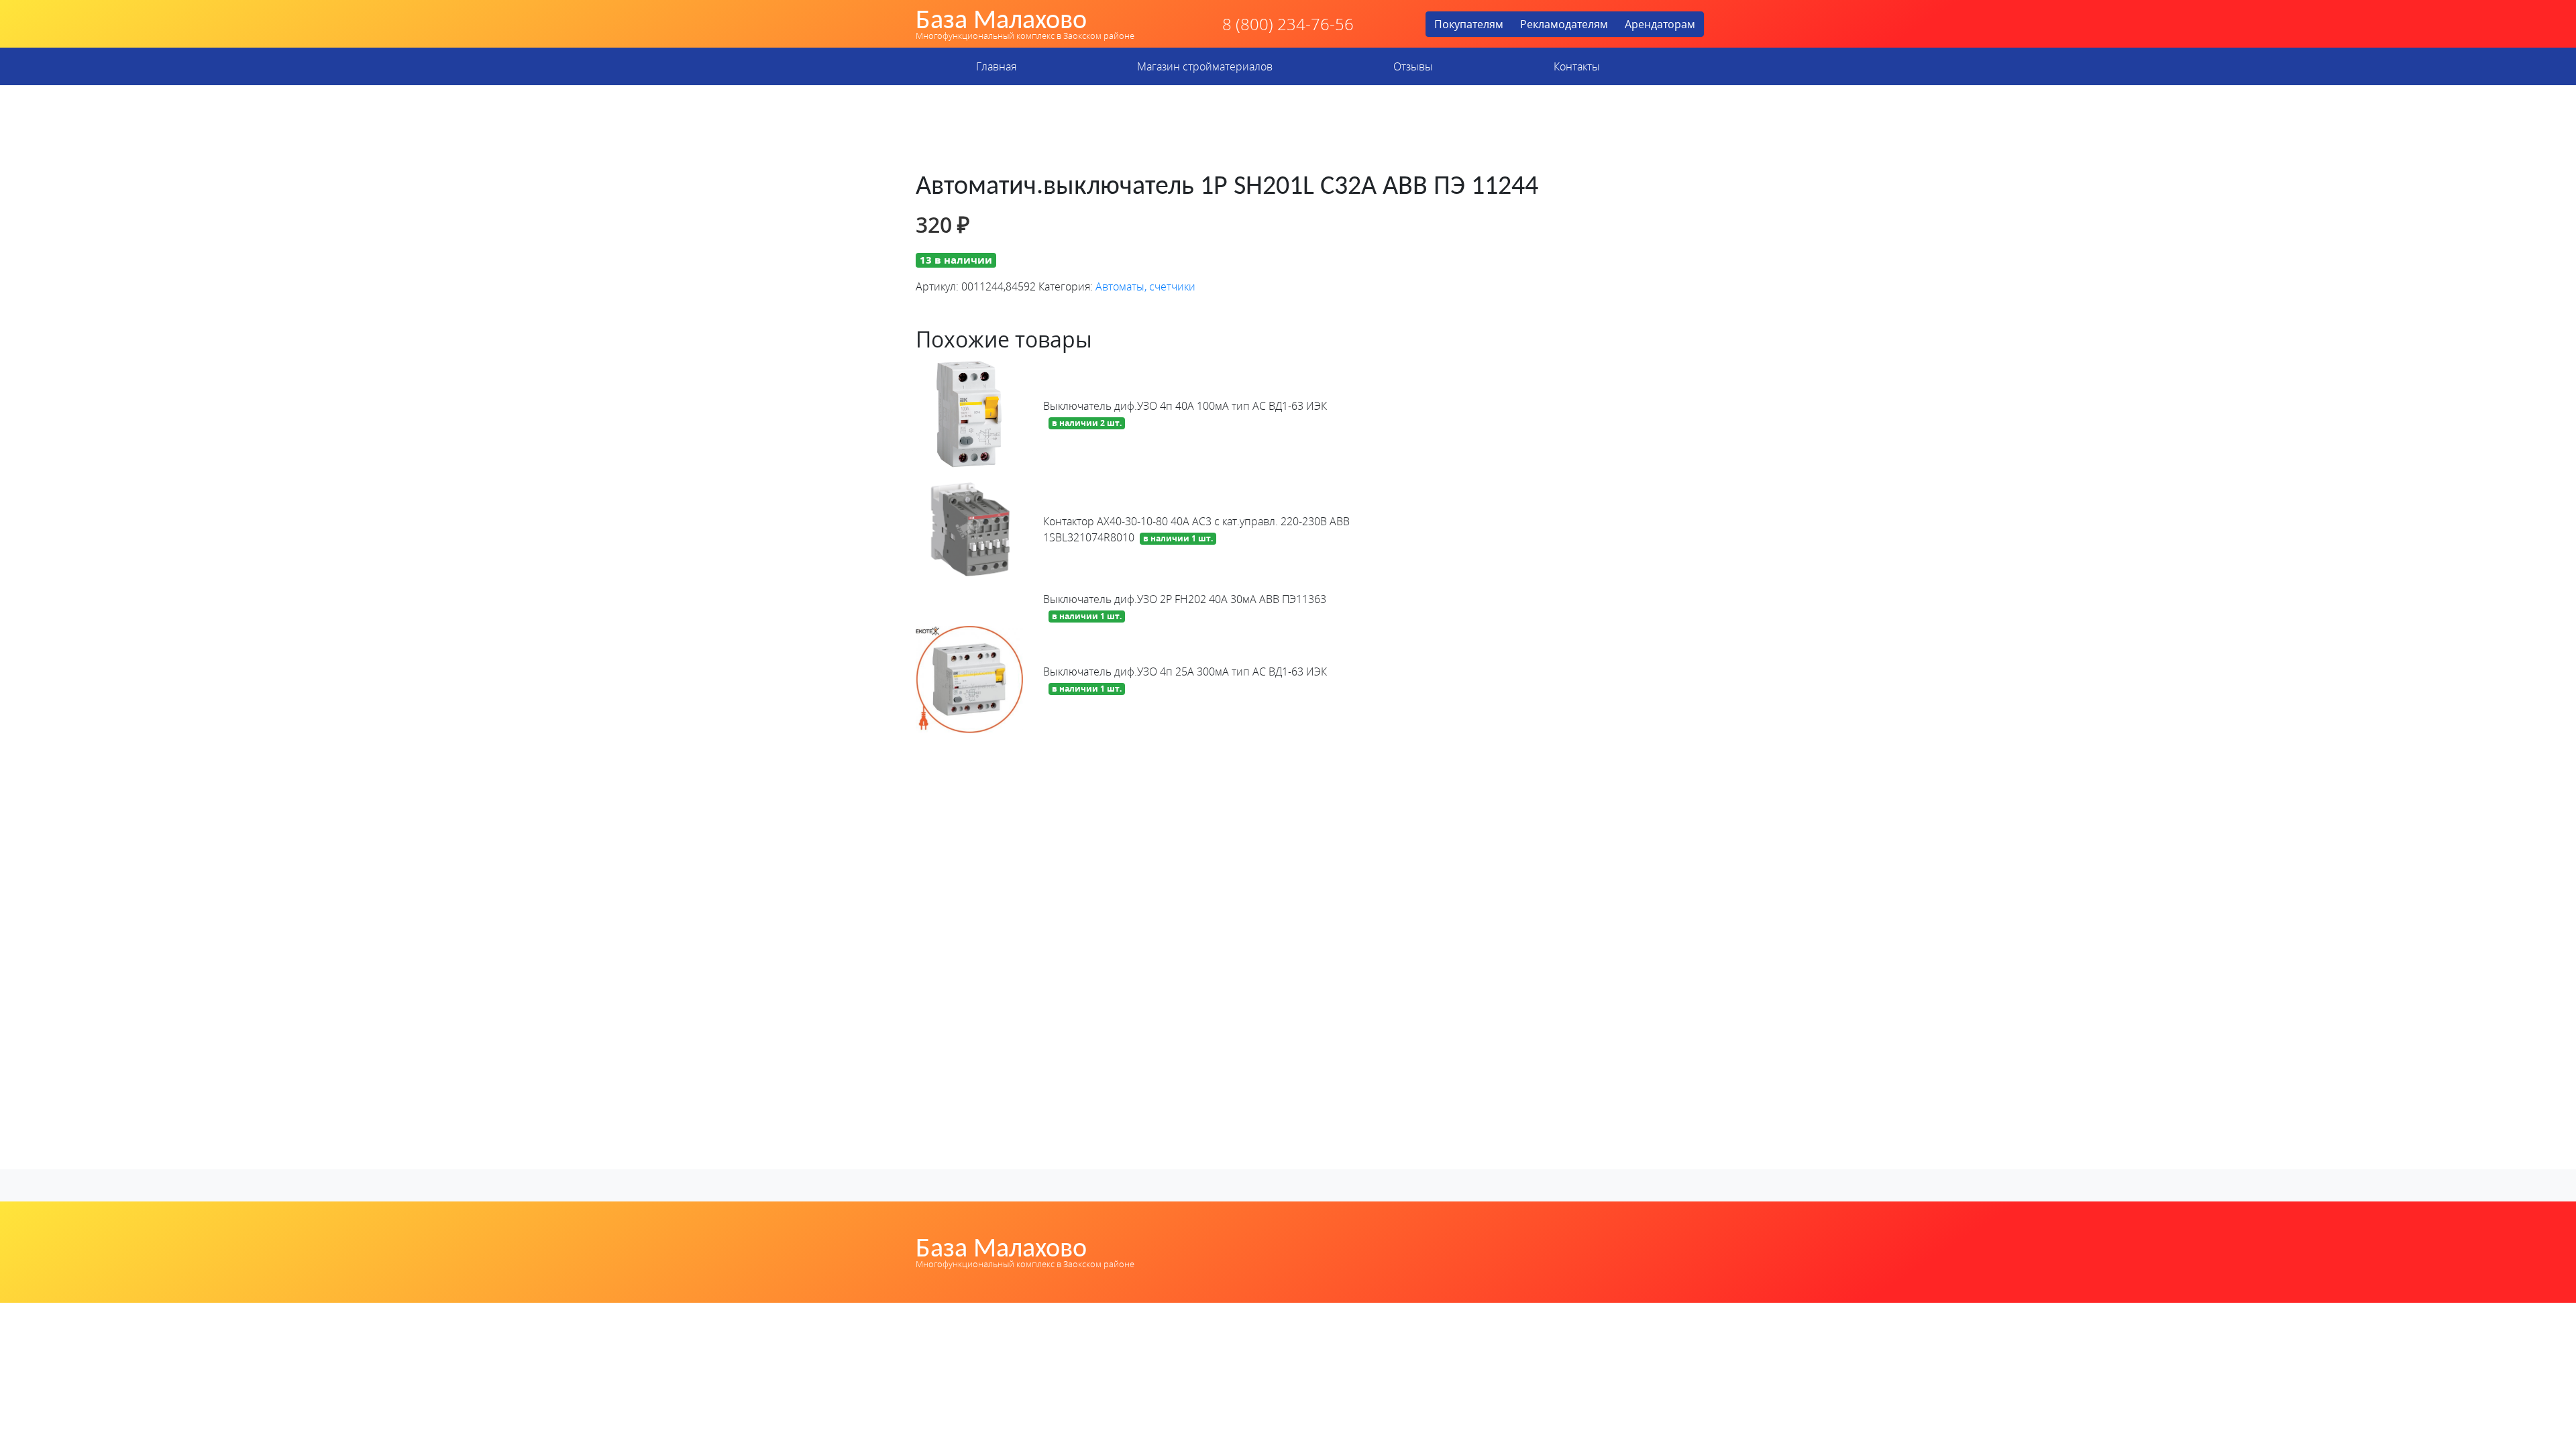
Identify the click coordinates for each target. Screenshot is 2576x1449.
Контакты (1577, 66)
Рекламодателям (1564, 24)
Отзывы (1413, 66)
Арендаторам (1660, 24)
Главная (996, 66)
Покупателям (1469, 24)
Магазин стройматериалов (1205, 66)
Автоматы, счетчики (1145, 286)
